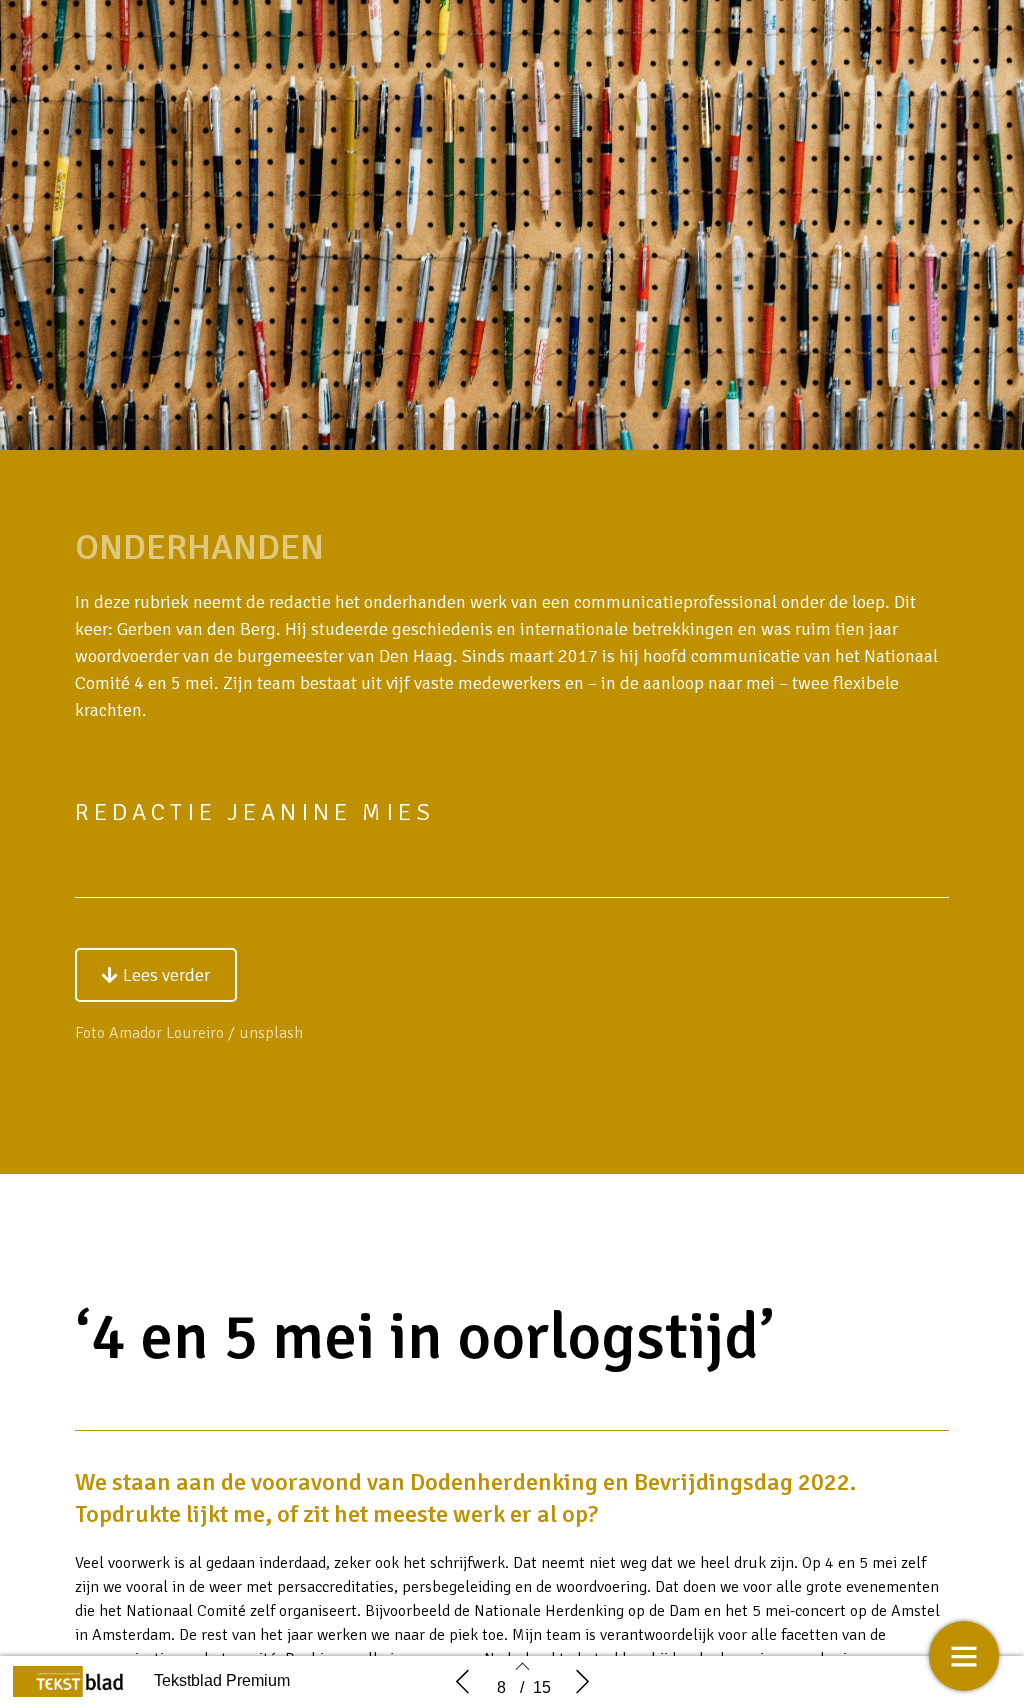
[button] (156, 975)
